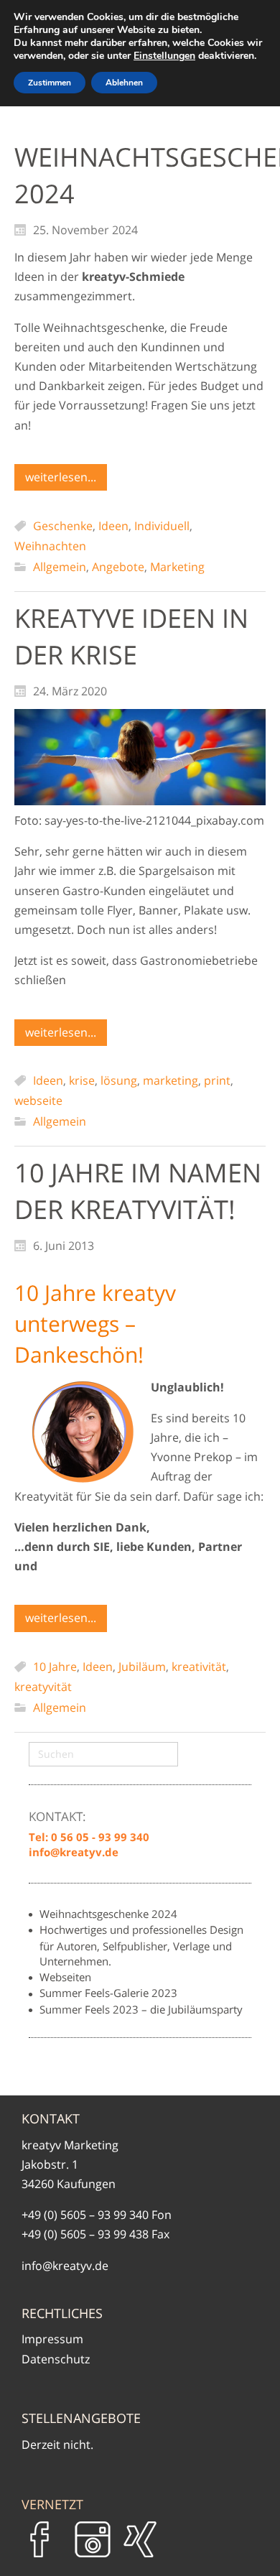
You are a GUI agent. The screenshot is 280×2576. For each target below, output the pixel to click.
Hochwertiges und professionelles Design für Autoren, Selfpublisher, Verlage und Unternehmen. (141, 1945)
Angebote (118, 567)
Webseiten (65, 1977)
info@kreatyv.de (65, 2266)
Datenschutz (56, 2359)
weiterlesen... (61, 477)
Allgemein (60, 567)
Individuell (162, 526)
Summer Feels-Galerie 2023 (108, 1993)
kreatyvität (43, 1687)
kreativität (199, 1667)
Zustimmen (50, 83)
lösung (119, 1080)
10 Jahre (55, 1667)
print (217, 1080)
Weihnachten (50, 546)
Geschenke (63, 526)
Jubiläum (142, 1667)
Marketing (177, 567)
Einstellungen (164, 56)
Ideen (113, 526)
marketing (171, 1080)
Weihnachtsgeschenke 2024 (108, 1914)
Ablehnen (124, 83)
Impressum (52, 2339)
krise (82, 1080)
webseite (38, 1101)
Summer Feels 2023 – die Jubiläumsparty (141, 2009)
